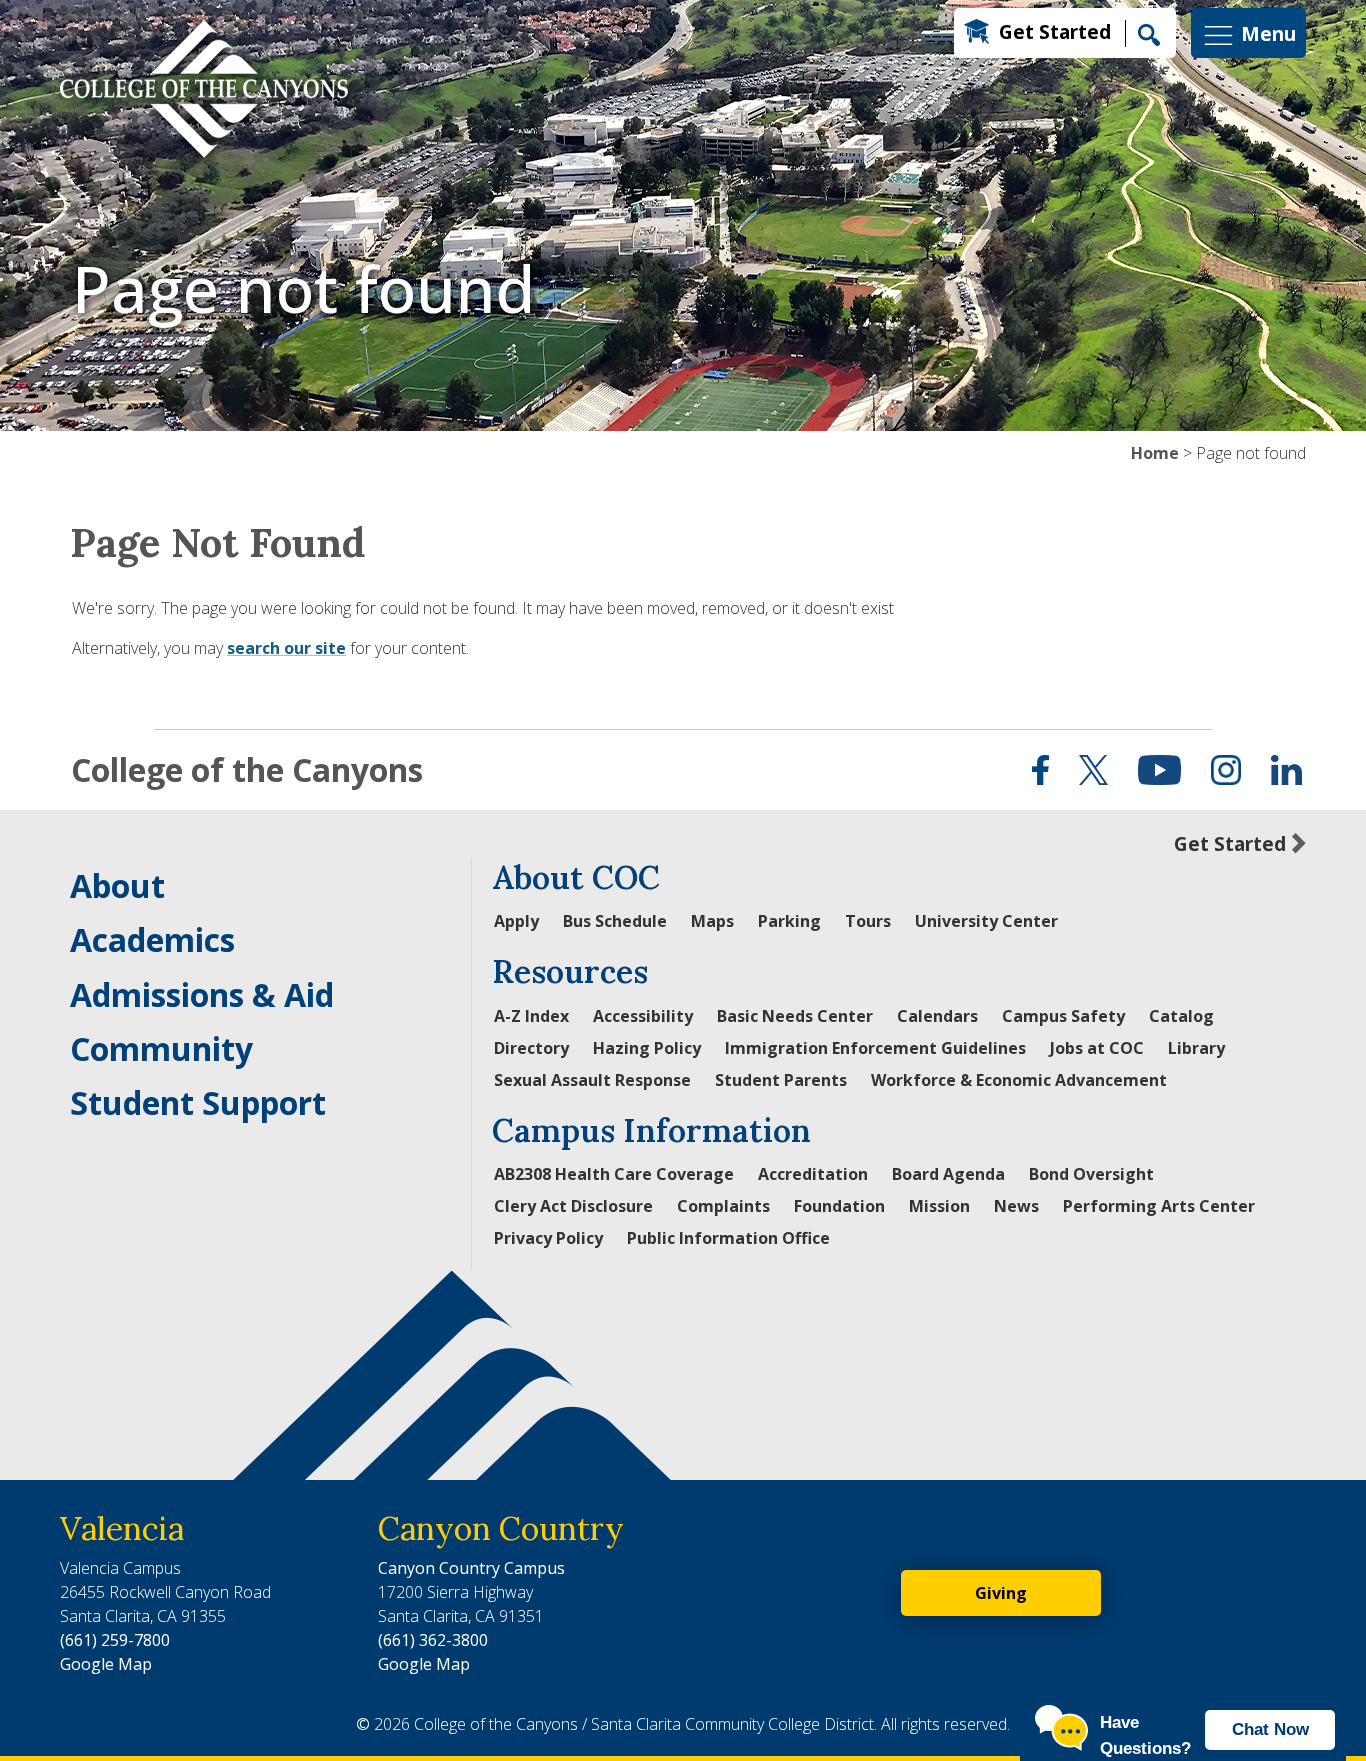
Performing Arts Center (1159, 1206)
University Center (986, 921)
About (117, 885)
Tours (868, 921)
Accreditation (813, 1174)
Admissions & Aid (202, 994)
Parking (789, 921)
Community (161, 1048)
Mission (939, 1206)
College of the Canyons (247, 769)
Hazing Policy (647, 1048)
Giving (1001, 1593)
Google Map (106, 1664)
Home (1155, 453)
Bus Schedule (615, 921)
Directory (531, 1048)
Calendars (937, 1016)
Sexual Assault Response (592, 1080)
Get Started (1055, 31)
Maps (712, 921)
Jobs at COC (1097, 1048)
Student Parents (781, 1080)
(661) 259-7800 (115, 1640)
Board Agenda (948, 1174)
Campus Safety (1063, 1016)
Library (1196, 1048)
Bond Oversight (1091, 1174)
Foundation (839, 1206)
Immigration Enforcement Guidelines (875, 1048)
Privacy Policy (548, 1238)
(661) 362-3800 (433, 1640)
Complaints (723, 1206)
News (1016, 1206)
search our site (286, 648)
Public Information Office (728, 1238)
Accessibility (643, 1016)
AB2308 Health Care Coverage (614, 1174)
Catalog (1181, 1016)
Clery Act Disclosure (573, 1206)
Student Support (198, 1102)
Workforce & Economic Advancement (1019, 1080)
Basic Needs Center (795, 1016)
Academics (152, 939)
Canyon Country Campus (471, 1568)
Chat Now (1270, 1729)
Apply (516, 921)
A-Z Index (531, 1016)
